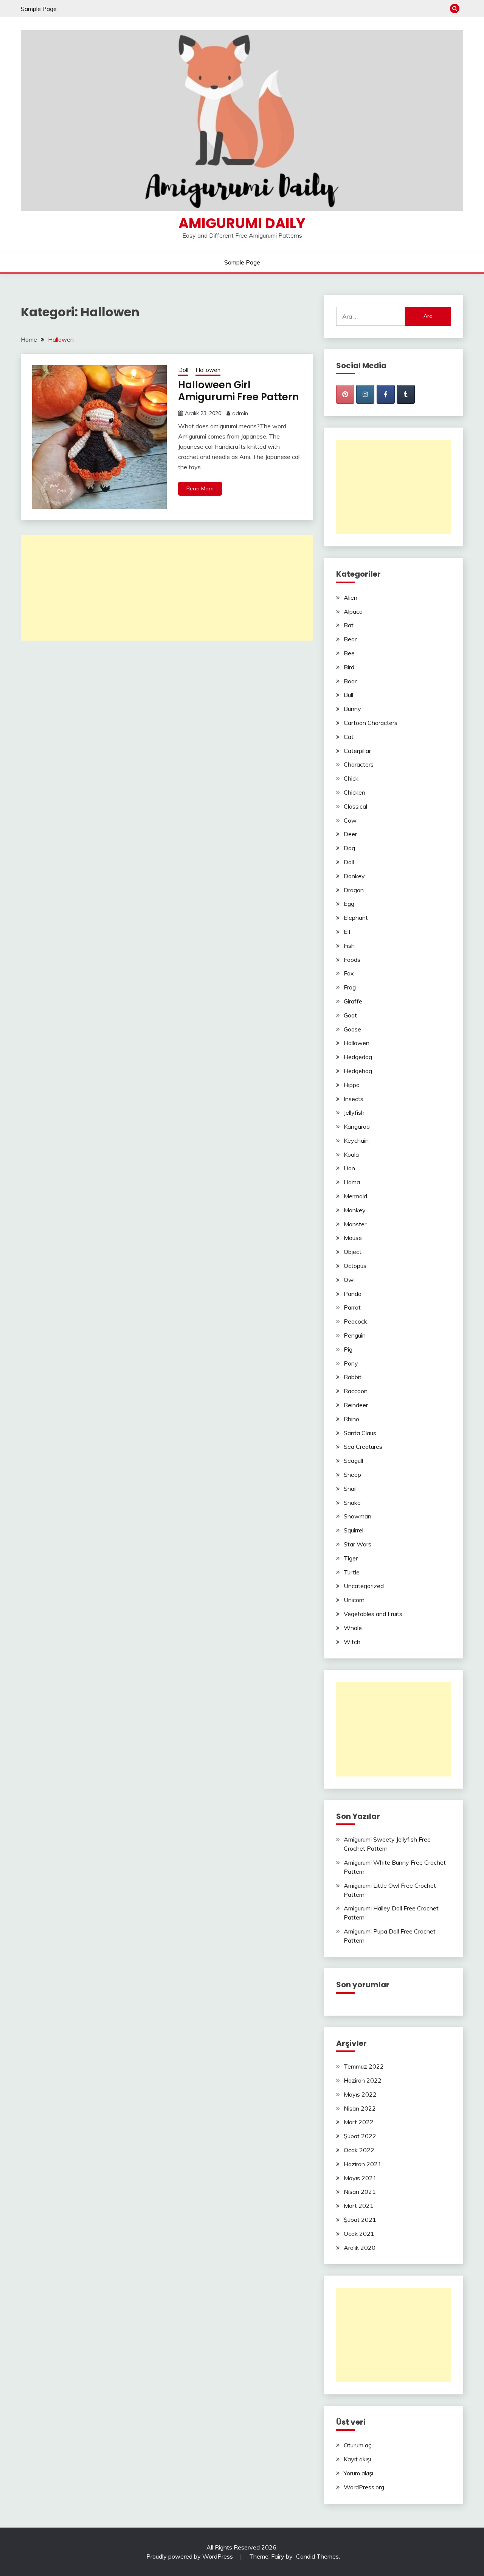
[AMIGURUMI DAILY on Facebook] (386, 394)
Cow (350, 820)
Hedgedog (358, 1057)
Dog (349, 848)
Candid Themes (317, 2556)
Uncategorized (364, 1586)
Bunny (352, 709)
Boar (350, 681)
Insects (354, 1099)
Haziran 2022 (363, 2080)
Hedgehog (358, 1071)
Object (353, 1252)
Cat (349, 737)
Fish (349, 946)
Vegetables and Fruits (373, 1614)
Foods (352, 960)
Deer (350, 834)
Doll (183, 370)
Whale (353, 1628)
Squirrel (354, 1530)
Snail (350, 1489)
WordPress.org (364, 2487)
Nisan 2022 (360, 2108)
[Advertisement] (167, 588)
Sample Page (39, 9)
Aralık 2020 (360, 2248)
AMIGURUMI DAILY (242, 223)
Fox (349, 973)
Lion (349, 1168)
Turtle (352, 1572)
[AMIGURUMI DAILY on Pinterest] (345, 394)
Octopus (355, 1266)
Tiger (351, 1558)
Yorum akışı (358, 2473)
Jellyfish (354, 1112)
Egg (349, 904)
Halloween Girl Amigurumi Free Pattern (238, 391)
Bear (350, 639)
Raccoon (356, 1391)
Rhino (351, 1419)
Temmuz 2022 (364, 2066)
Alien (351, 597)
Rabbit (353, 1377)
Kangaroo (357, 1126)
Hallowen (208, 370)
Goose (352, 1029)
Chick (351, 778)
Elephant (356, 918)
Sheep (352, 1475)
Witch (352, 1642)
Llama (352, 1182)
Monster (355, 1224)
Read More (200, 488)
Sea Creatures (363, 1447)
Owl (349, 1280)
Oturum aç (358, 2445)
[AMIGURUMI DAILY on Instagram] (365, 394)
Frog (350, 987)
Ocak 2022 (359, 2150)
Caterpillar (357, 751)
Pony (351, 1363)
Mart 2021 (359, 2206)
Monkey (355, 1210)
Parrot (352, 1307)
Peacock (355, 1321)
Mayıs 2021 (360, 2178)
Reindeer (356, 1405)
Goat (350, 1015)
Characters (359, 764)
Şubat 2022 (360, 2136)
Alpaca (353, 611)
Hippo (352, 1085)
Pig (348, 1349)
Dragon (354, 890)
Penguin (355, 1335)
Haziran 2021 (363, 2164)
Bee (349, 653)
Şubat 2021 (360, 2220)
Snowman (358, 1516)
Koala (351, 1154)
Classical (355, 806)
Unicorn (354, 1600)
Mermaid (355, 1196)
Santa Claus (360, 1433)
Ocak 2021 (359, 2234)
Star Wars (358, 1544)
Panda (353, 1294)
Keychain (356, 1140)
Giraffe (353, 1001)
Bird (349, 667)
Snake (352, 1503)
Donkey (354, 876)
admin (240, 413)
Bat (349, 625)
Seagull (353, 1461)
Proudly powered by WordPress (190, 2556)
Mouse (353, 1238)
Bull (348, 695)
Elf (347, 932)
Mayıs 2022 (360, 2094)
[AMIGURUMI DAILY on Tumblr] (406, 394)
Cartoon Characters (371, 723)
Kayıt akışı (357, 2459)
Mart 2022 (359, 2122)
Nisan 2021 (360, 2192)
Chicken (354, 792)
